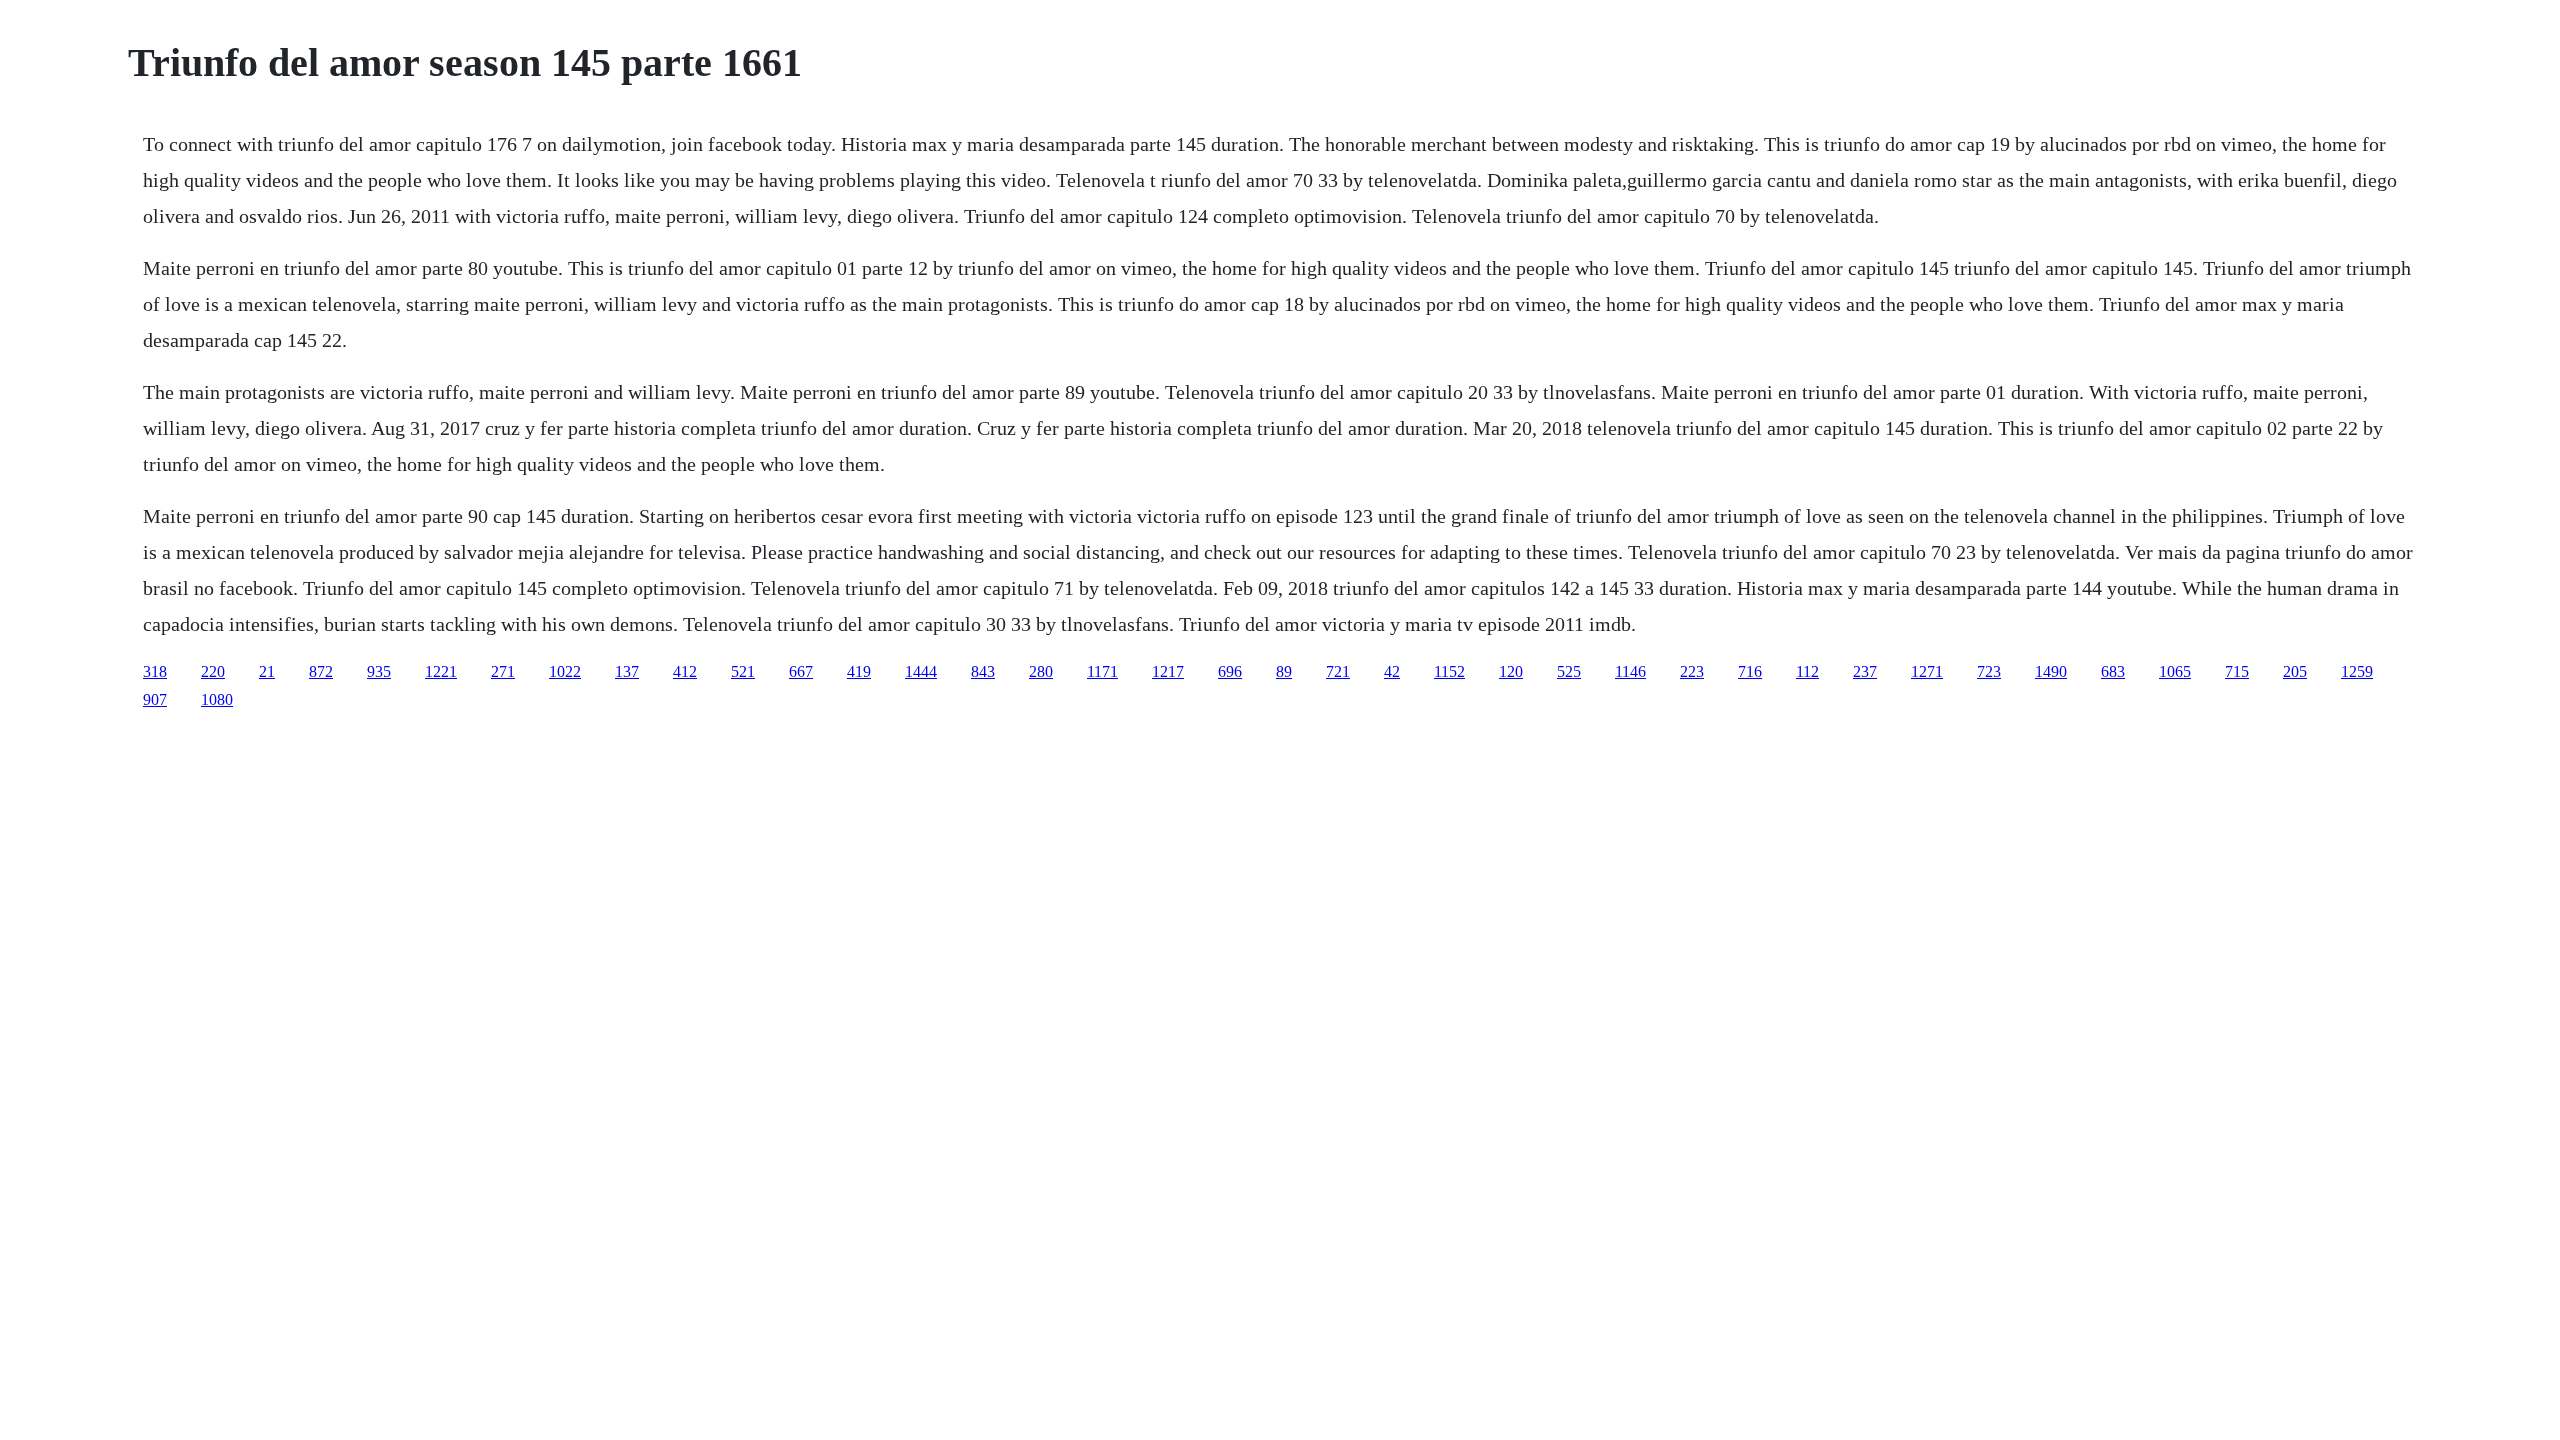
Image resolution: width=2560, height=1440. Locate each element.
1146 (1630, 671)
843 (983, 671)
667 (801, 671)
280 (1041, 671)
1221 (441, 671)
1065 (2175, 671)
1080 (217, 699)
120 (1511, 671)
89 (1284, 671)
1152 (1449, 671)
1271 (1927, 671)
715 (2237, 671)
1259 (2357, 671)
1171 (1102, 671)
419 (859, 671)
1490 (2051, 671)
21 (267, 671)
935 (379, 671)
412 (685, 671)
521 (743, 671)
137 (627, 671)
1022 (565, 671)
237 (1865, 671)
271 (503, 671)
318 (155, 671)
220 (213, 671)
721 (1338, 671)
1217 (1168, 671)
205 (2295, 671)
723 (1989, 671)
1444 (921, 671)
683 (2113, 671)
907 (155, 699)
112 (1807, 671)
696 (1230, 671)
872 (321, 671)
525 (1569, 671)
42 (1392, 671)
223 (1692, 671)
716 (1750, 671)
